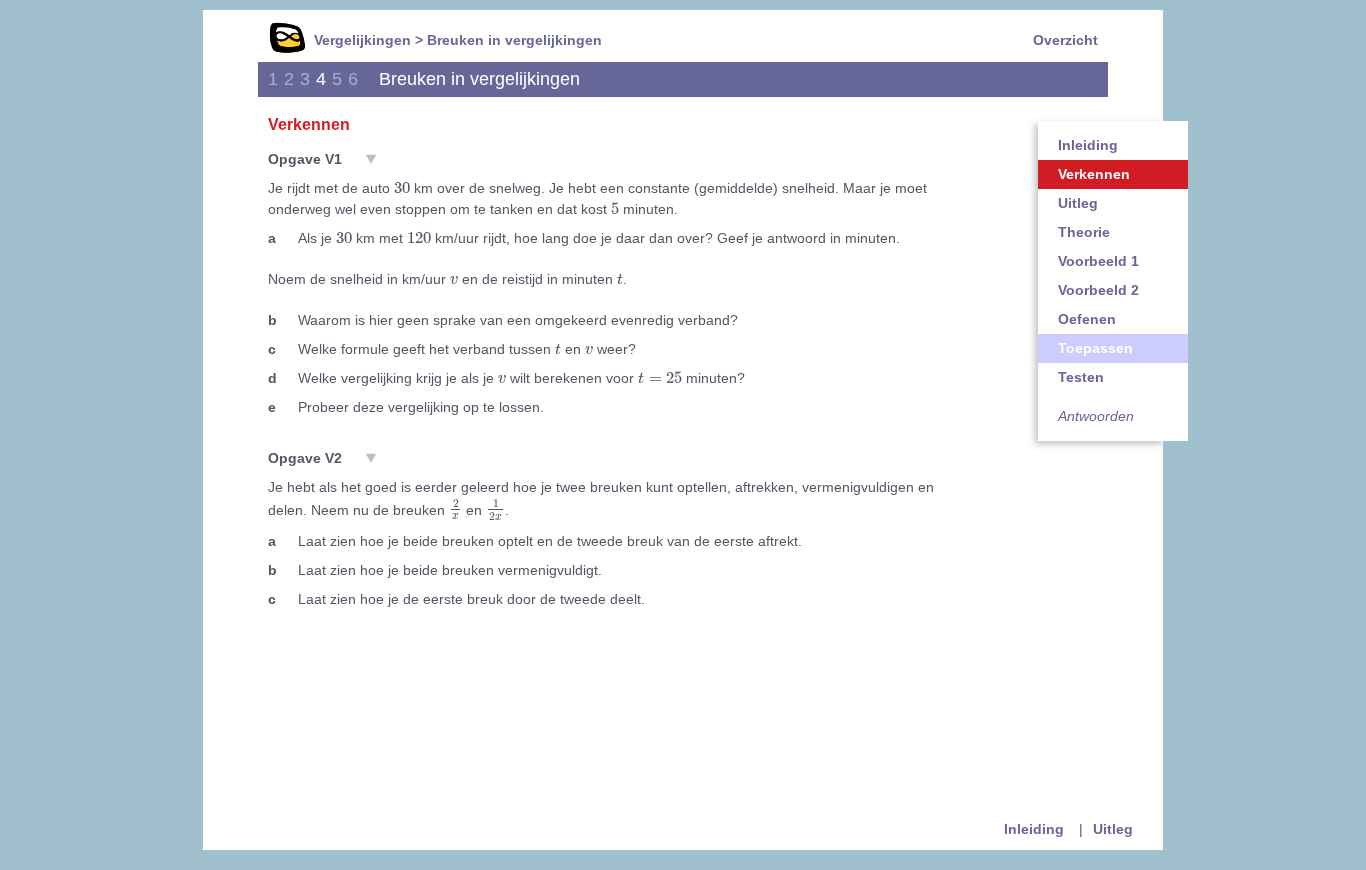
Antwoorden (1096, 416)
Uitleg (1078, 203)
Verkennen (1094, 174)
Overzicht (1065, 40)
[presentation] (402, 187)
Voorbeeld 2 (1098, 290)
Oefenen (1087, 319)
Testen (1081, 377)
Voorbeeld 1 (1098, 261)
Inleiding (1088, 145)
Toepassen (1095, 348)
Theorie (1084, 232)
